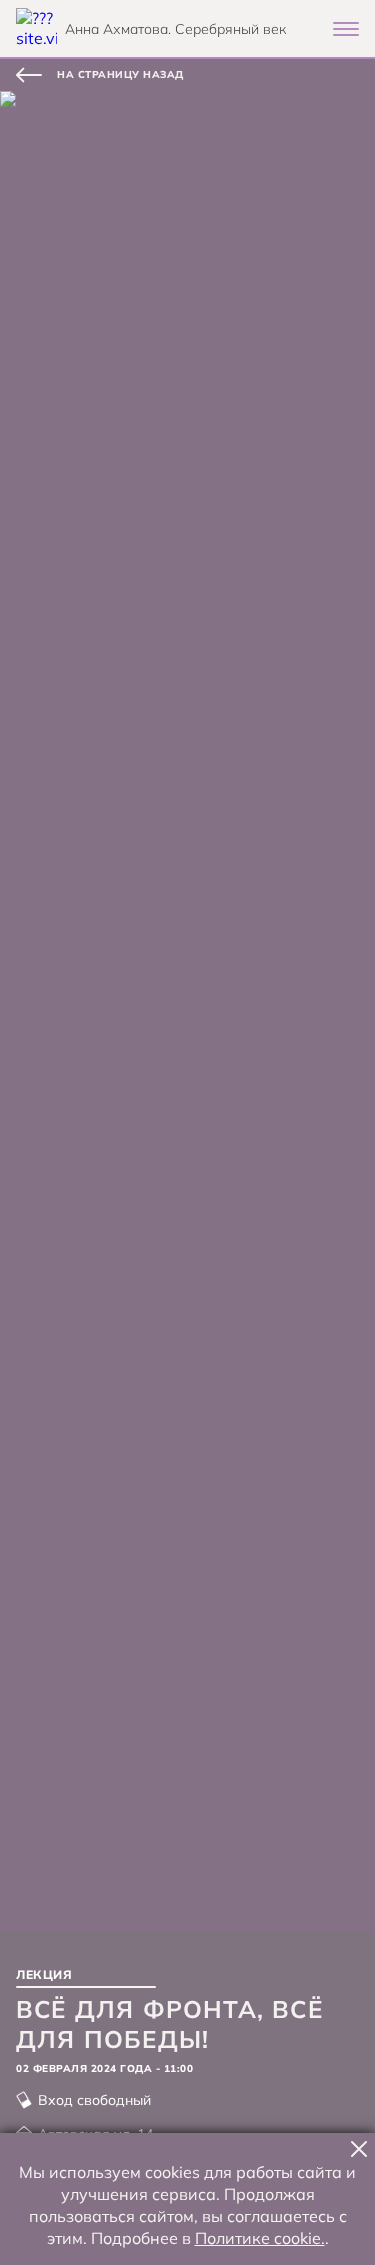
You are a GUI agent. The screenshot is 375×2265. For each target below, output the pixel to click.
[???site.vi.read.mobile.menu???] (346, 29)
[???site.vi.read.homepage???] (36, 28)
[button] (359, 2149)
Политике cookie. (260, 2238)
